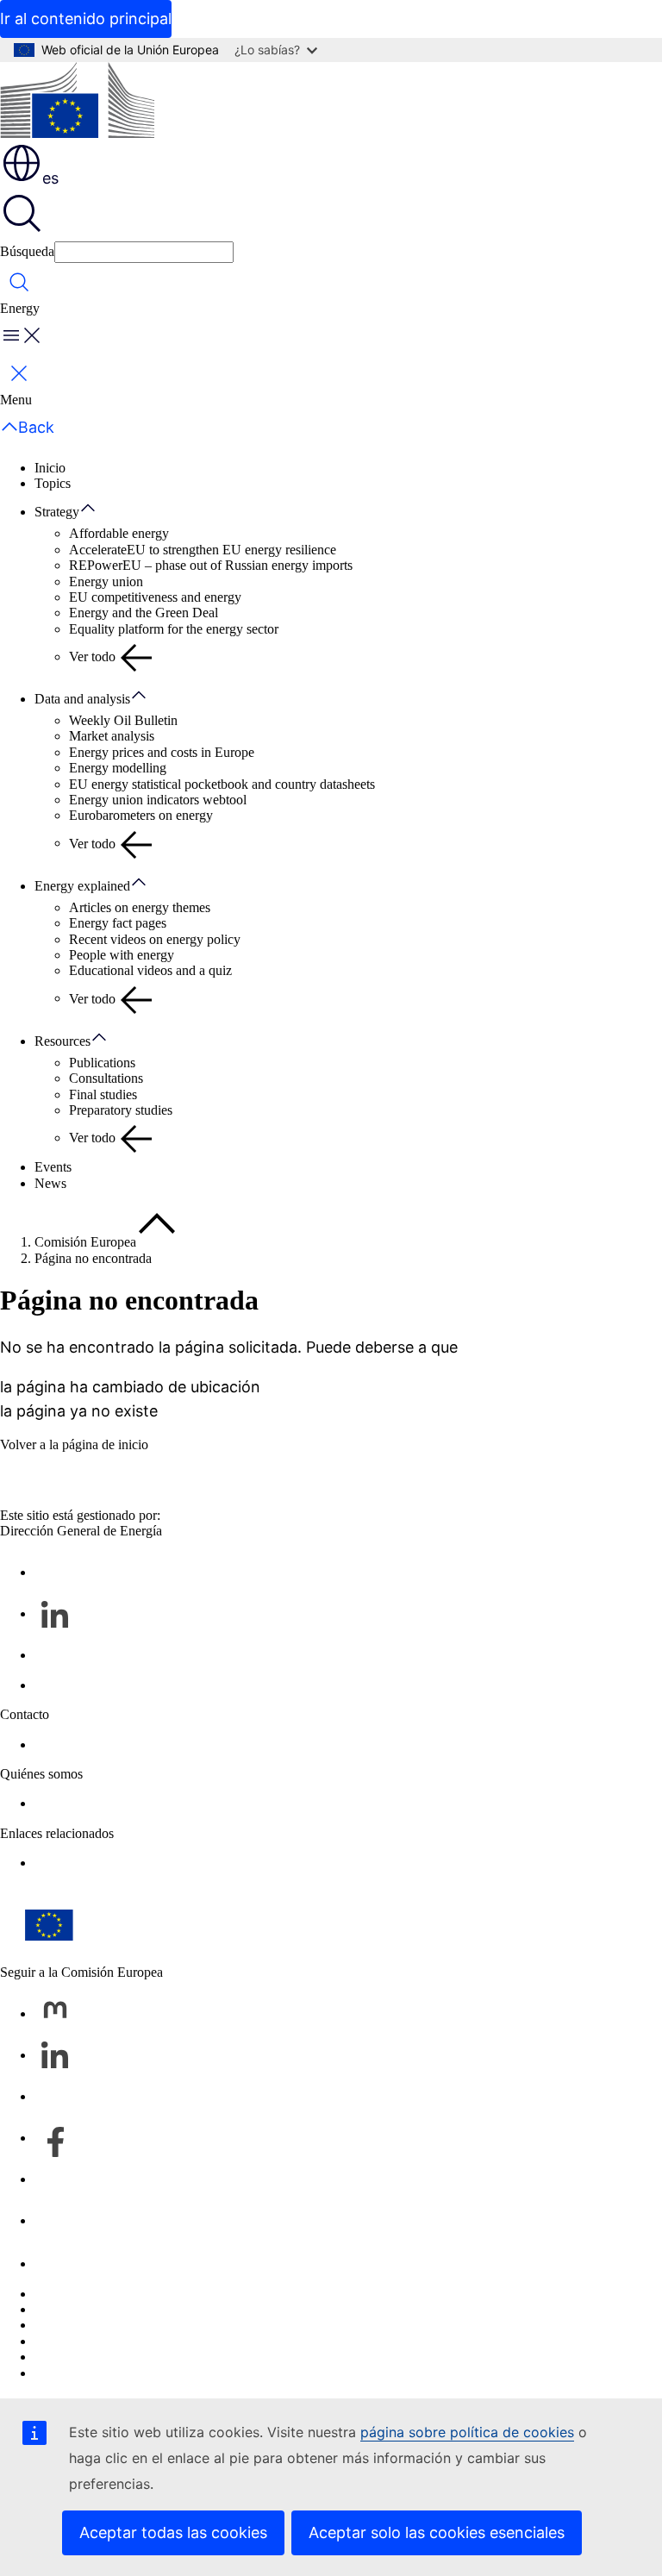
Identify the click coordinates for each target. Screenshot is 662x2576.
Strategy (57, 512)
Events (53, 1167)
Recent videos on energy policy (155, 939)
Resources (62, 1041)
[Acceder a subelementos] (97, 509)
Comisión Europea (85, 1242)
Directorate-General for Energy (119, 1803)
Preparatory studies (121, 1110)
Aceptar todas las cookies (173, 2532)
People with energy (122, 955)
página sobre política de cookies (467, 2432)
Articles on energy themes (140, 907)
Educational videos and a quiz (150, 970)
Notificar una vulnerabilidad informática (143, 2294)
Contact (56, 1744)
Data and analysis (82, 699)
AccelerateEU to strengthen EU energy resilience (203, 550)
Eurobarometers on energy (141, 815)
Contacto (59, 2263)
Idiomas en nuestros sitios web (117, 2309)
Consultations (106, 1078)
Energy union (106, 581)
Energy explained (82, 886)
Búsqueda (27, 251)
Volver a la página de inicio (74, 1444)
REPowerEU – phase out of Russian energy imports (211, 565)
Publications (102, 1063)
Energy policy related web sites (119, 1863)
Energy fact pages (118, 923)
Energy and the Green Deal (144, 613)
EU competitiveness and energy (155, 597)
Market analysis (112, 736)
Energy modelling (118, 768)
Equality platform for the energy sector (174, 629)
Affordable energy (119, 533)
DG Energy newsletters (98, 1685)
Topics (53, 483)
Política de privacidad (93, 2341)
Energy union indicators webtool (158, 800)
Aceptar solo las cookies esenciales (437, 2532)
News (50, 1183)
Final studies (103, 1094)
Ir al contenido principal (86, 19)
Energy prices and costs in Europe (162, 752)
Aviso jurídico (73, 2357)
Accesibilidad (72, 2373)
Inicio (50, 468)
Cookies (57, 2325)
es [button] (50, 178)
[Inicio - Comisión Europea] (77, 102)
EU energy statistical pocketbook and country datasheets (222, 784)
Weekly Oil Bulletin (123, 720)
